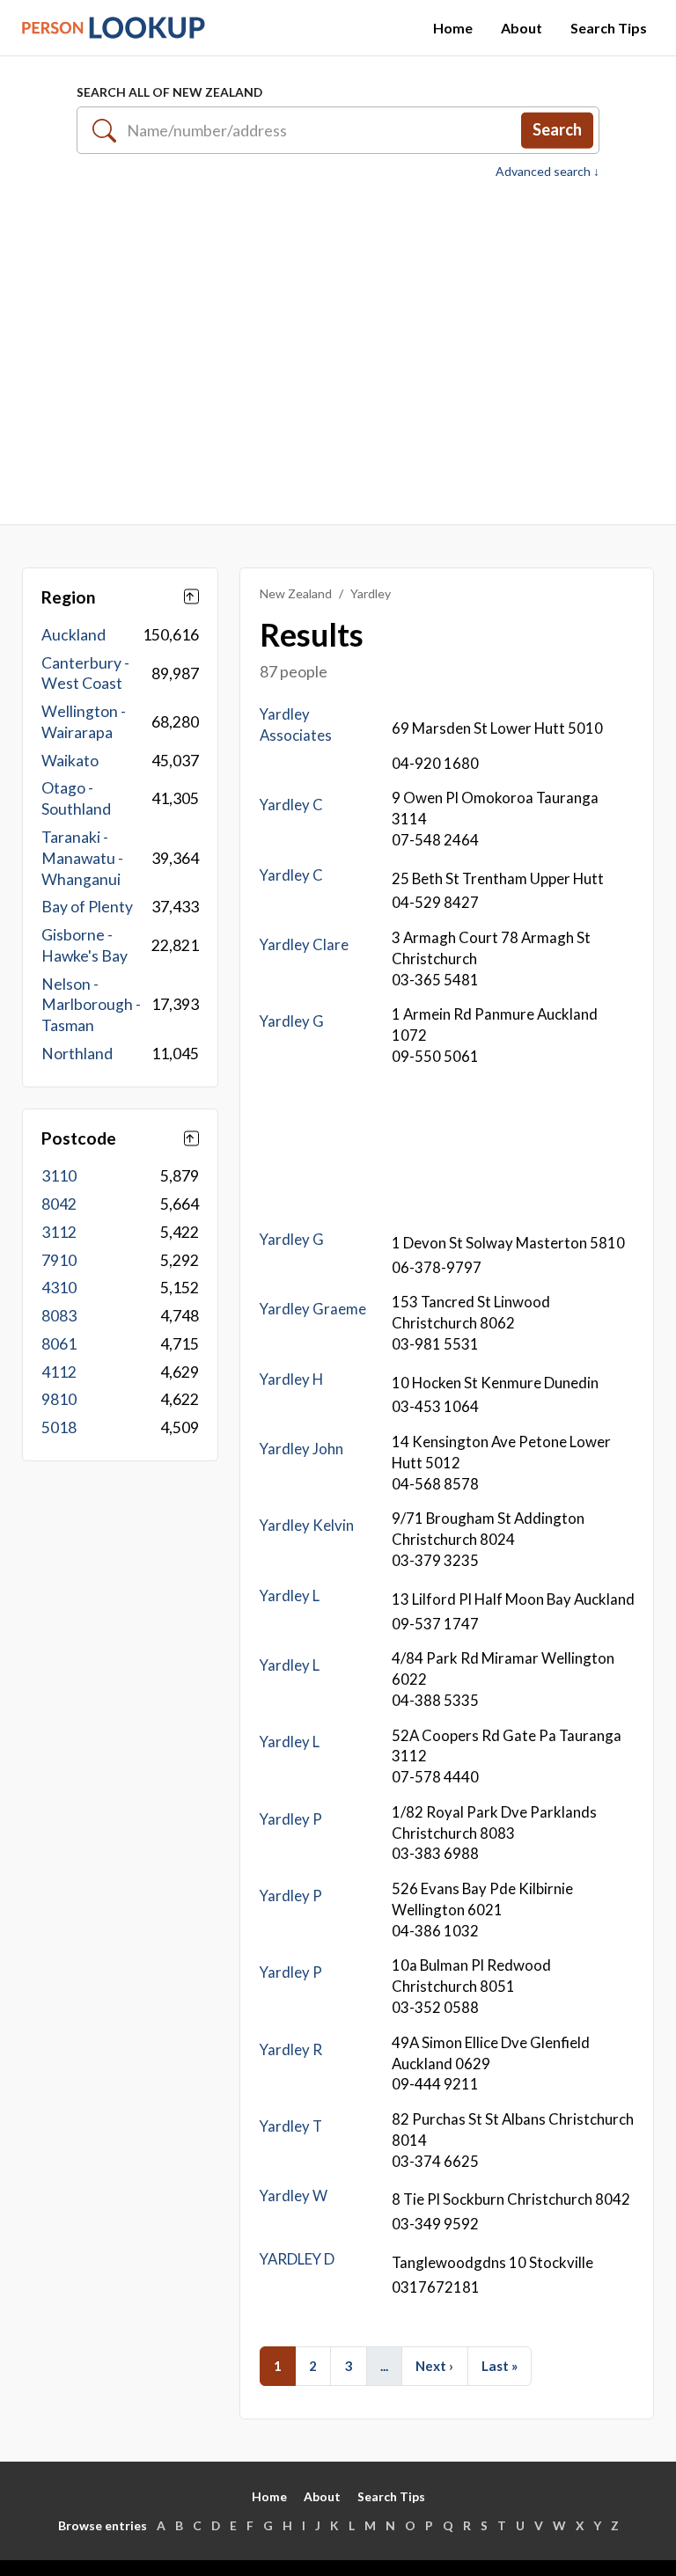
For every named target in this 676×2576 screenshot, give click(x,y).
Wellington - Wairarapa (84, 722)
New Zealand (296, 593)
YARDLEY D (297, 2259)
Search (557, 129)
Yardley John (301, 1449)
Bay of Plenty (87, 907)
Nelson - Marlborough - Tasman (91, 1005)
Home (453, 28)
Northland (77, 1054)
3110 (59, 1176)
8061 (59, 1344)
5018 (59, 1427)
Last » (500, 2366)
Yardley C (291, 805)
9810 (59, 1399)
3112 (59, 1232)
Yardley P (291, 1819)
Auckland (73, 635)
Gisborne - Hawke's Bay (84, 945)
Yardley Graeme (313, 1309)
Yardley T (291, 2126)
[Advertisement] (338, 352)
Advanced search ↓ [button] (547, 172)
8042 (59, 1204)
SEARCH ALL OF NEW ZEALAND (169, 92)
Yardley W (294, 2195)
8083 (59, 1316)
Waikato (70, 761)
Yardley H (291, 1379)
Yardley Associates (296, 724)
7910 (59, 1260)
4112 (59, 1372)
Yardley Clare (304, 944)
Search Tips (609, 28)
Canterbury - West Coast (85, 673)
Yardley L (290, 1595)
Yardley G (292, 1021)
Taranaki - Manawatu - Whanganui (82, 858)
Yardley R (291, 2049)
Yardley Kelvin (307, 1525)
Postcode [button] (79, 1138)
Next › (434, 2366)
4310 (59, 1288)
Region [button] (69, 597)
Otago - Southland (76, 798)
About (522, 28)
